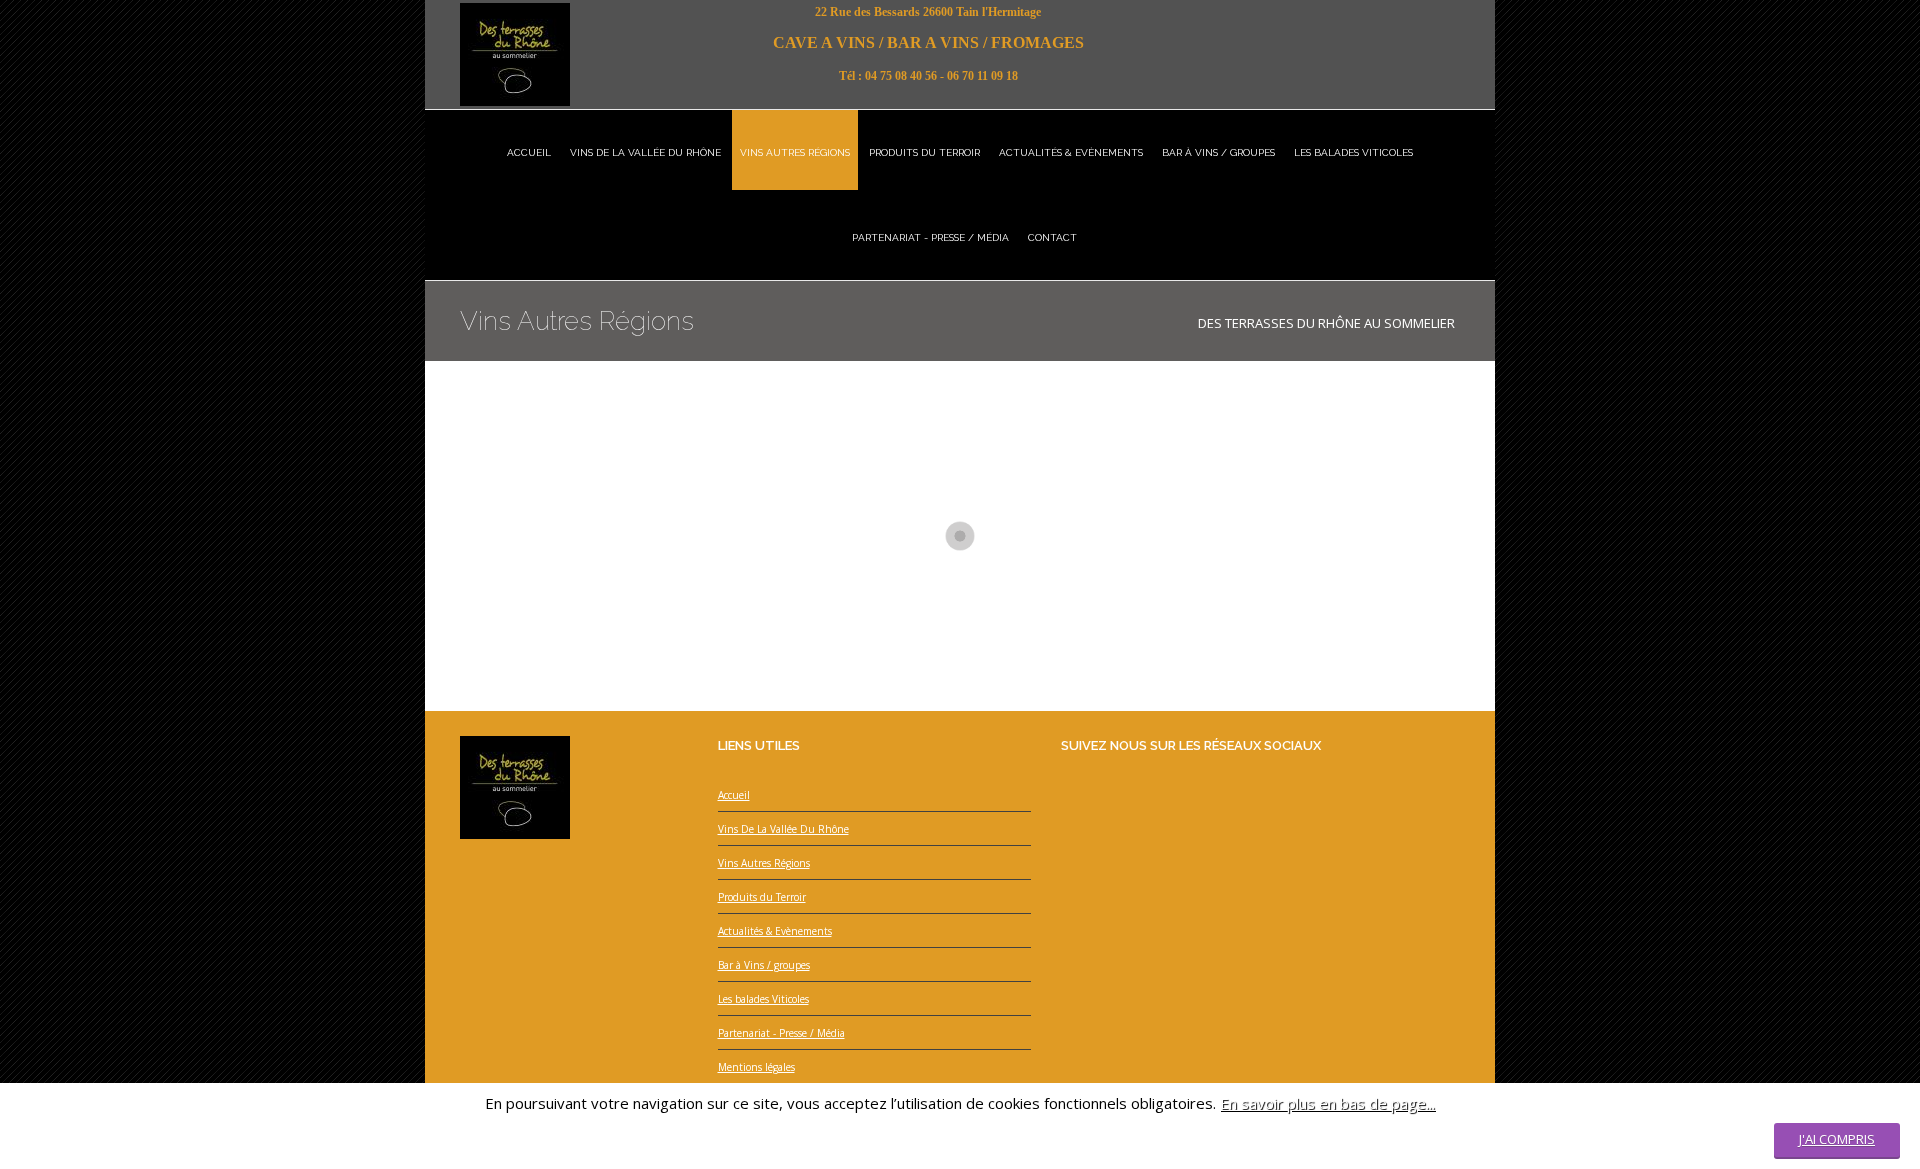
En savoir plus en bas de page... (1327, 1103)
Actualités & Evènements (775, 931)
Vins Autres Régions (764, 863)
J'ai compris (1837, 1139)
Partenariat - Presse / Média (781, 1033)
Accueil (734, 795)
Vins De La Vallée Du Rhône (783, 829)
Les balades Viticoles (763, 999)
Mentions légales (756, 1067)
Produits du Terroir (762, 897)
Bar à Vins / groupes (764, 965)
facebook (1406, 17)
